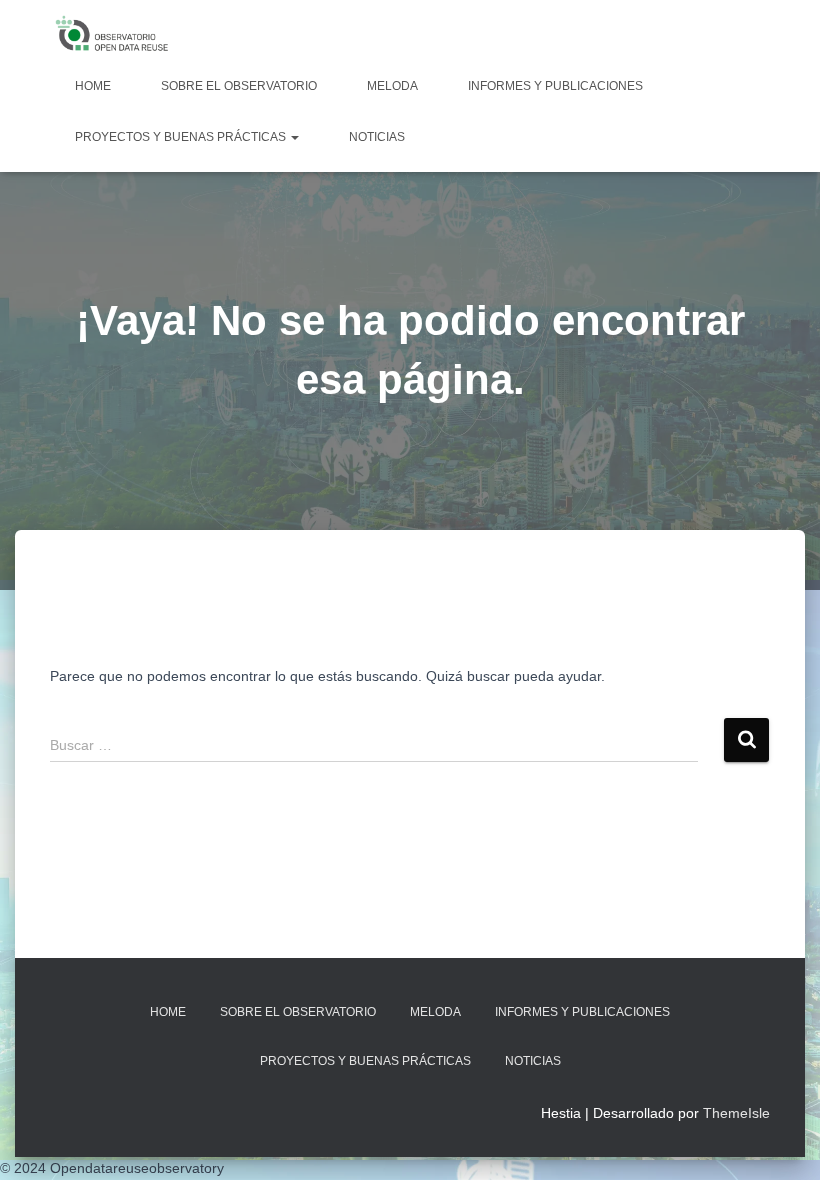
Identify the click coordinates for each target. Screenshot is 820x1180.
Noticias (377, 137)
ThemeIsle (736, 1113)
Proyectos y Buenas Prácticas (182, 137)
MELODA (392, 86)
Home (93, 86)
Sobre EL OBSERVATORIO (239, 86)
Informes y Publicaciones (555, 86)
